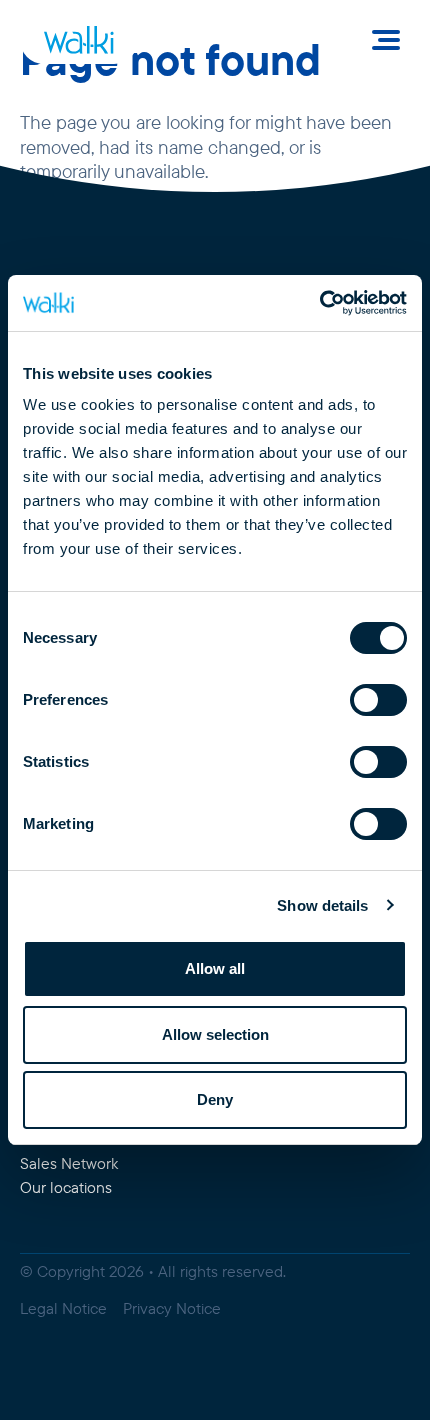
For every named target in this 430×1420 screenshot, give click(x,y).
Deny (215, 1099)
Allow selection (215, 1034)
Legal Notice (63, 1308)
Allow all (215, 968)
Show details (322, 905)
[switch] (378, 700)
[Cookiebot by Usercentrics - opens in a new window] (319, 303)
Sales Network (69, 1163)
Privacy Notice (172, 1308)
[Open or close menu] (386, 40)
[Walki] (79, 40)
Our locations (66, 1187)
